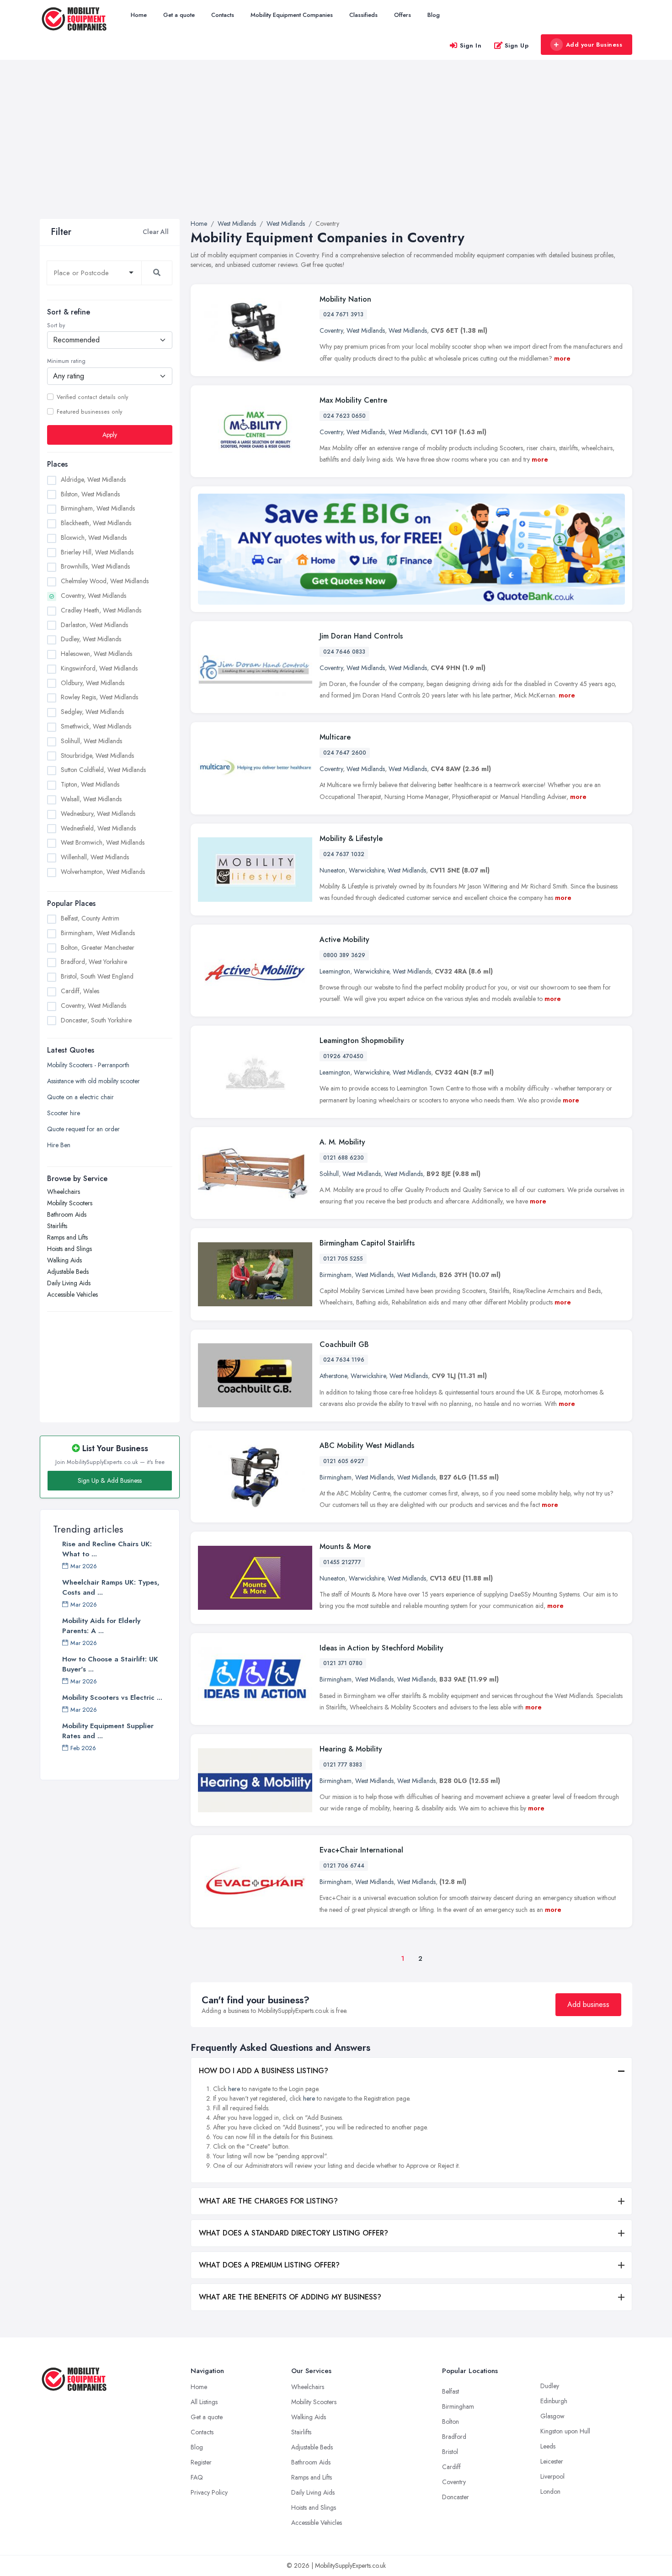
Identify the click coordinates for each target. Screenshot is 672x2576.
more (562, 358)
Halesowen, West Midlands (96, 654)
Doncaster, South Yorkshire (96, 1020)
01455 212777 (342, 1562)
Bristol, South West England (97, 976)
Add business (588, 2004)
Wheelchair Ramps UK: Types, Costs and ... (111, 1587)
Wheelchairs (64, 1191)
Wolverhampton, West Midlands (103, 871)
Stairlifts (57, 1225)
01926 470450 (343, 1056)
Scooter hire (64, 1112)
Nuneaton (332, 870)
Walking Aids (64, 1260)
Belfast (451, 2391)
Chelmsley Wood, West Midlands (105, 581)
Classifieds (363, 15)
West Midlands (366, 330)
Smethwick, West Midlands (96, 726)
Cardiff (451, 2467)
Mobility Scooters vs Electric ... (112, 1698)
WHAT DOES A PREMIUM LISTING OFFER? (269, 2265)
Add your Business (594, 45)
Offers (403, 15)
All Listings (204, 2402)
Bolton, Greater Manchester (98, 947)
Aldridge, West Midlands (93, 479)
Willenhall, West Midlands (95, 857)
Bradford (454, 2437)
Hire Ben (59, 1144)
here (234, 2089)
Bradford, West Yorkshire (94, 962)
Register (201, 2462)
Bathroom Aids (67, 1214)
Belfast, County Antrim (90, 918)
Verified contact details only (92, 397)
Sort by (56, 325)
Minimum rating (66, 361)
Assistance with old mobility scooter (93, 1080)
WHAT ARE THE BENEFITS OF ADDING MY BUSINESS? (290, 2297)
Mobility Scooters (70, 1203)
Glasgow (552, 2416)
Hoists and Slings (69, 1248)
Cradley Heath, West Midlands (101, 610)
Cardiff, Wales (80, 991)
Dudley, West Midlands (91, 639)
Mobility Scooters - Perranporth (88, 1064)
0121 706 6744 (344, 1866)
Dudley (550, 2386)
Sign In (471, 45)
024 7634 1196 (344, 1360)
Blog (434, 15)
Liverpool (552, 2476)
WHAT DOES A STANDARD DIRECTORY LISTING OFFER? (293, 2233)
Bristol (450, 2452)
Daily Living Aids (69, 1283)
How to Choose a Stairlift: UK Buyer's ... (110, 1664)
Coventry (331, 330)
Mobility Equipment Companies (292, 15)
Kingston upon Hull (565, 2431)
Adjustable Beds (68, 1271)
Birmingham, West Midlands (98, 508)
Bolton (451, 2422)
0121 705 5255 (343, 1259)
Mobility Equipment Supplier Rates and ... (108, 1731)
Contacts (223, 15)
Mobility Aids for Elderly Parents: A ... (101, 1626)
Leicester (552, 2461)
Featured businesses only (89, 411)
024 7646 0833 (344, 652)
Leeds (548, 2446)
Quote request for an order (83, 1128)
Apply (110, 434)
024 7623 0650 (344, 416)
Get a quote (179, 15)
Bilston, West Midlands (90, 494)
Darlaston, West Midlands (94, 624)
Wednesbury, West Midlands (98, 813)
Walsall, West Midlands (91, 798)
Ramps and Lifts (67, 1237)
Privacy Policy (209, 2492)
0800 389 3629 (344, 955)
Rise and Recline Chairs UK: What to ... (107, 1549)
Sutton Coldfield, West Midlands (103, 770)
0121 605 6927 (344, 1461)
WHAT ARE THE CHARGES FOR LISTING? (268, 2201)
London (550, 2491)
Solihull (329, 1174)
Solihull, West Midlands (91, 740)
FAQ (197, 2477)
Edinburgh (554, 2401)
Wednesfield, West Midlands (98, 828)
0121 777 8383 (343, 1765)
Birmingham (336, 1275)
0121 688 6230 (344, 1158)
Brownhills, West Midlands (95, 566)
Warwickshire (366, 870)
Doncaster (456, 2497)
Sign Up (517, 45)
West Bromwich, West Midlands (103, 842)
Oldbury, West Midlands (93, 682)
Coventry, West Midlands (93, 596)
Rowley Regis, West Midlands (99, 697)
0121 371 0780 (343, 1663)
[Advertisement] (336, 150)
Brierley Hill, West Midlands (97, 552)
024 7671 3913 (343, 314)
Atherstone (333, 1376)
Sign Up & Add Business (110, 1480)
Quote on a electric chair (80, 1096)
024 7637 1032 (344, 854)
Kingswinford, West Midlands (99, 668)
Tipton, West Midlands (90, 784)
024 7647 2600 (345, 753)
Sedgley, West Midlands (92, 712)
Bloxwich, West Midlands (94, 537)
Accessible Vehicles (72, 1294)
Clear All (156, 232)
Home (139, 15)
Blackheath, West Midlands (96, 523)
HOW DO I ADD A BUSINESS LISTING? (264, 2071)
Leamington (335, 971)
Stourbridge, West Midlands (97, 755)
